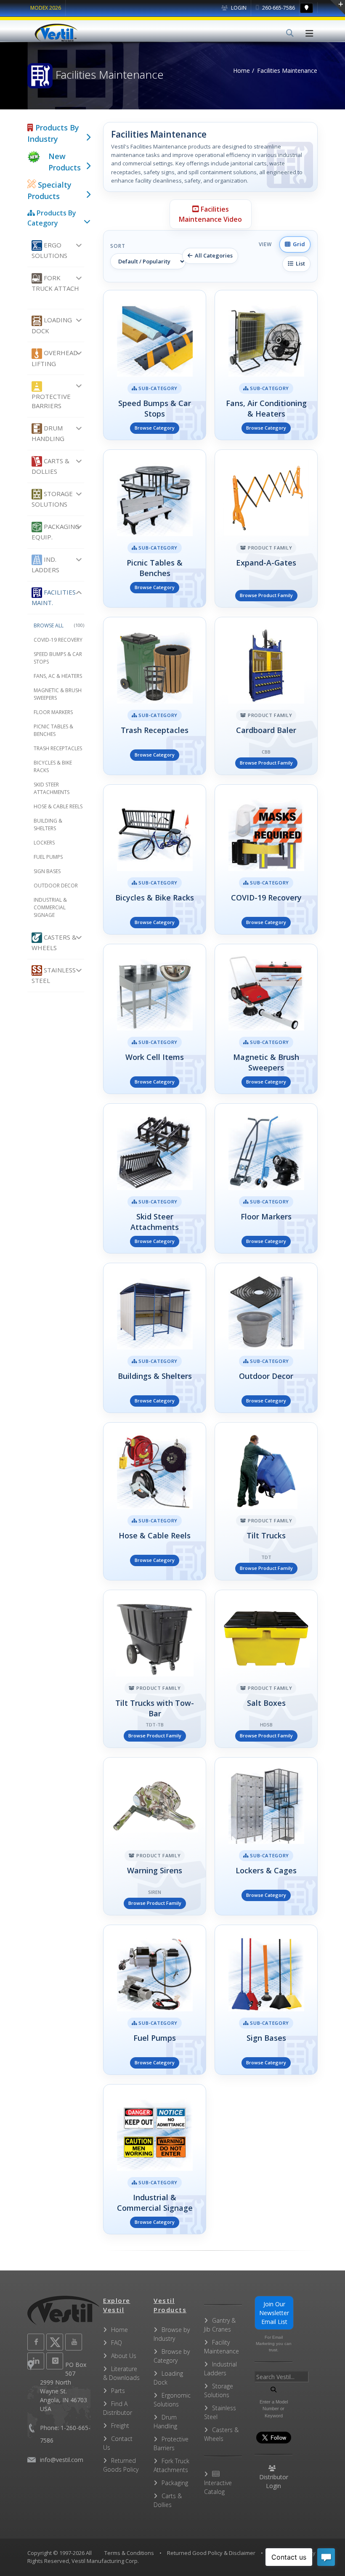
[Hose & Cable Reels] (155, 1501)
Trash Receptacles (58, 748)
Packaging (175, 2483)
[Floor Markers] (266, 1178)
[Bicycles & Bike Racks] (155, 859)
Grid (298, 244)
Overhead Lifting (55, 358)
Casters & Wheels (54, 942)
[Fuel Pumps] (155, 2000)
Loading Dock (52, 325)
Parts (118, 2391)
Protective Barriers (51, 401)
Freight (120, 2426)
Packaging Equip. (56, 532)
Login (238, 8)
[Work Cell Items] (155, 1019)
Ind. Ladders (45, 564)
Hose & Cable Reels (58, 806)
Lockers (44, 843)
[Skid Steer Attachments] (155, 1178)
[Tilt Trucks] (266, 1501)
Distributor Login (274, 2481)
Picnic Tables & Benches (53, 730)
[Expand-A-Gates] (266, 528)
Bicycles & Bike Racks (53, 766)
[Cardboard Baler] (266, 696)
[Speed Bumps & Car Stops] (155, 365)
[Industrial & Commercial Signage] (155, 2159)
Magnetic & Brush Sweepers (58, 694)
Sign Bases (47, 871)
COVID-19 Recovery (58, 640)
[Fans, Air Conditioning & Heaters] (266, 365)
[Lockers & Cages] (266, 1836)
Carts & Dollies (50, 466)
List (299, 263)
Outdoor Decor (56, 886)
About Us (124, 2356)
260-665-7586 (278, 8)
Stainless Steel (54, 975)
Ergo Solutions (49, 250)
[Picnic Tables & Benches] (155, 528)
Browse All (59, 625)
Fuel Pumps (48, 857)
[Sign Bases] (266, 2000)
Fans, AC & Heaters (58, 676)
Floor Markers (53, 712)
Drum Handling (48, 433)
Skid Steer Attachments (52, 788)
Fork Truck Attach (55, 283)
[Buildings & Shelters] (155, 1338)
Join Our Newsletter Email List (274, 2313)
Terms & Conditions (129, 2553)
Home (241, 70)
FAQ (117, 2343)
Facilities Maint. (54, 597)
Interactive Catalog (218, 2487)
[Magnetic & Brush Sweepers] (266, 1019)
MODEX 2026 (46, 8)
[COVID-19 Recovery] (266, 859)
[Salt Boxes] (266, 1669)
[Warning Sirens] (155, 1836)
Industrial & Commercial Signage (50, 907)
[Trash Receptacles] (155, 696)
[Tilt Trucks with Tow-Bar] (155, 1669)
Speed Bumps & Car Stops (58, 658)
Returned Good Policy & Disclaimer (211, 2553)
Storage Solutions (52, 499)
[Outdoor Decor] (266, 1338)
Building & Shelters (48, 825)
